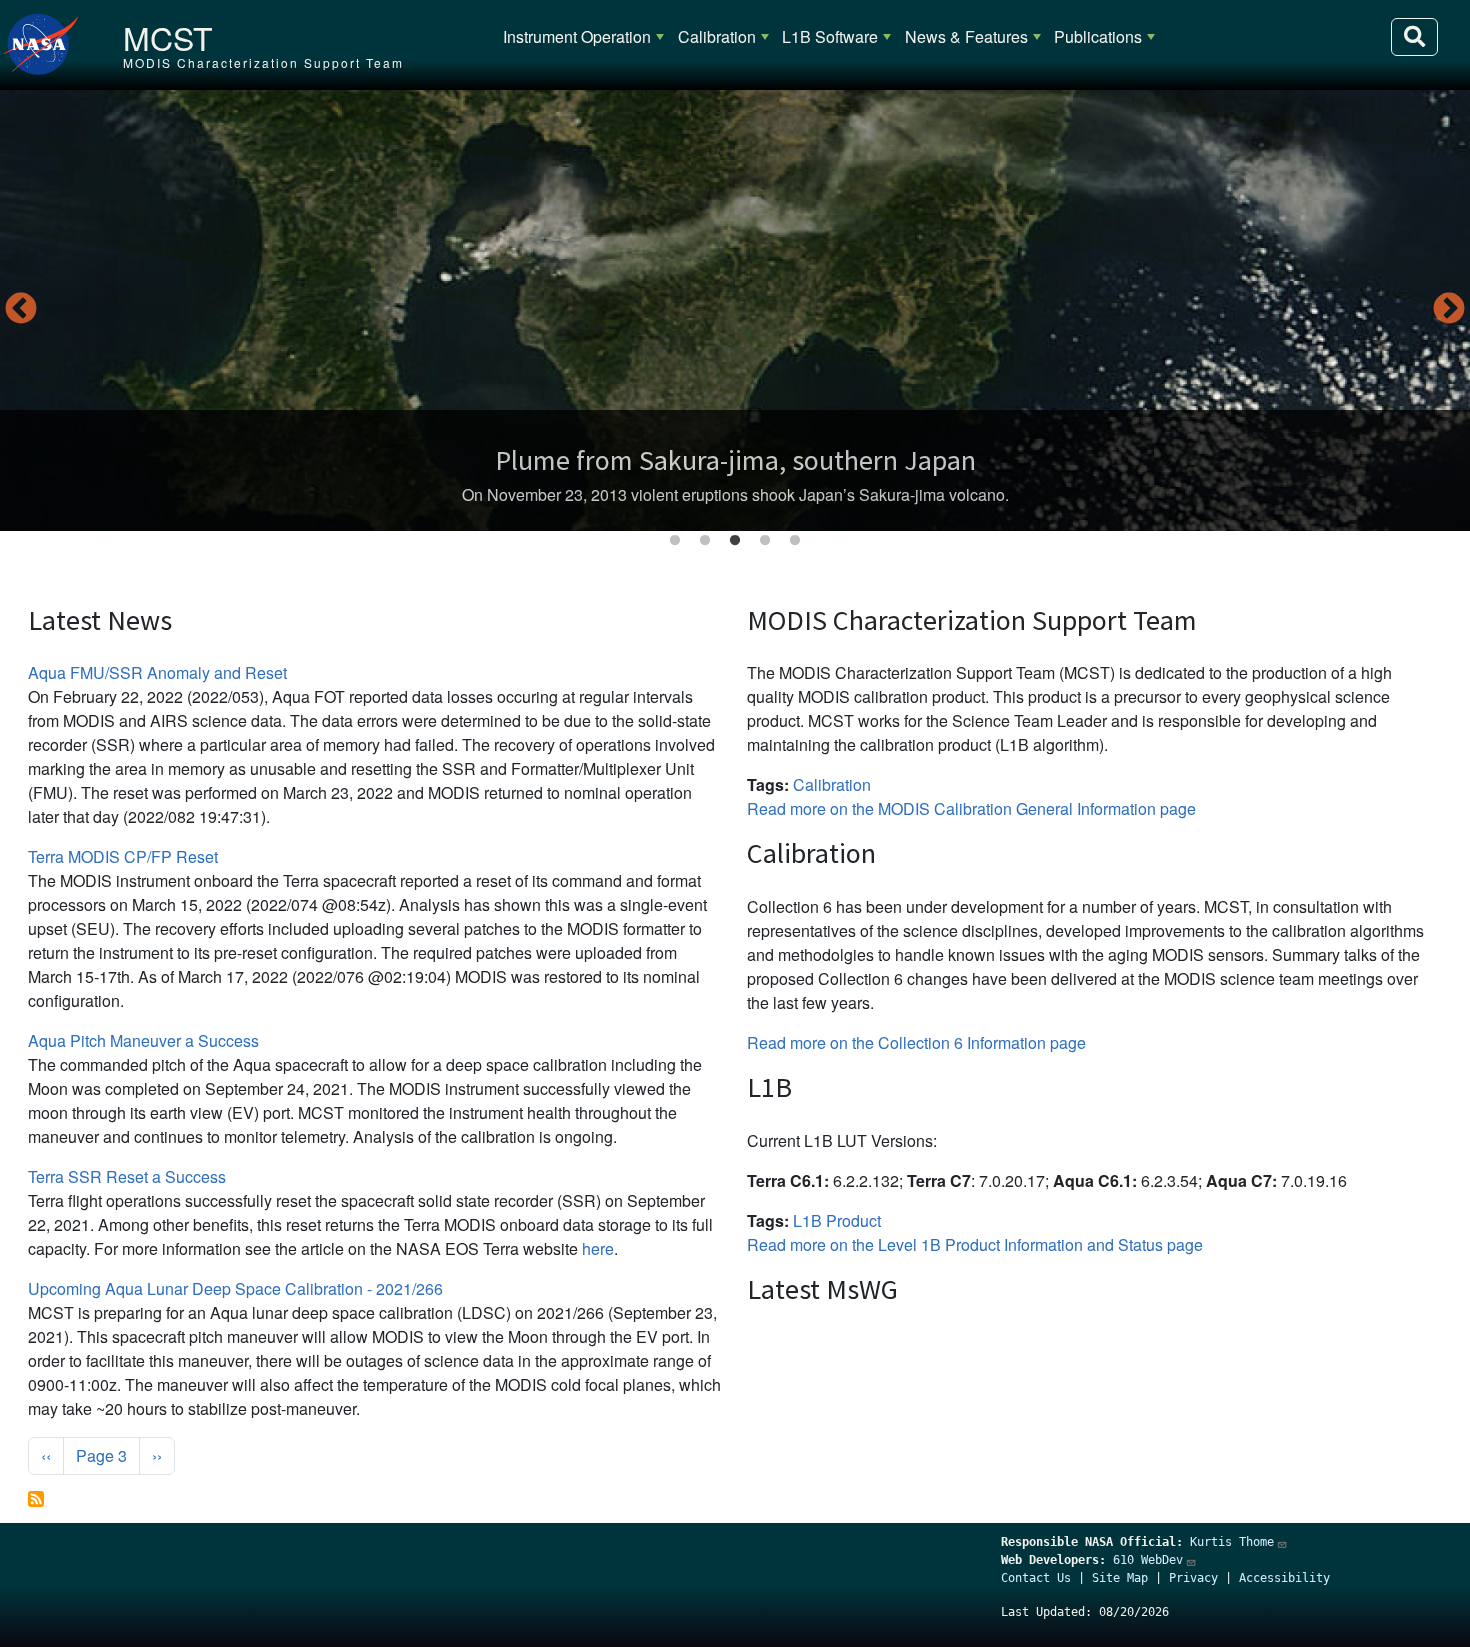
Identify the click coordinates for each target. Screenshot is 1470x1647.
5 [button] (795, 541)
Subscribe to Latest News (36, 1499)
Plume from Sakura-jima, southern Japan (735, 460)
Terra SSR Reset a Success (127, 1176)
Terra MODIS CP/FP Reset (123, 856)
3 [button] (735, 541)
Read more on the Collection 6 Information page (916, 1042)
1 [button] (675, 541)
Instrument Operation (577, 36)
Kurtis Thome (1232, 1542)
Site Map (1120, 1578)
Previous (21, 310)
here (598, 1248)
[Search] (1414, 37)
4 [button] (765, 541)
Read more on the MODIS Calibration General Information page (971, 808)
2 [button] (705, 541)
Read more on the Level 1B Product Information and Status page (975, 1244)
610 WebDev (1148, 1560)
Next (1449, 310)
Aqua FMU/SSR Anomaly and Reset (157, 672)
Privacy (1193, 1578)
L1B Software (830, 36)
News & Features (966, 36)
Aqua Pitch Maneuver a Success (143, 1040)
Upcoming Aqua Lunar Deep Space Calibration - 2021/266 (235, 1288)
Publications (1098, 36)
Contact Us (1036, 1578)
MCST (168, 37)
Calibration (717, 36)
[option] (735, 310)
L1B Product (837, 1220)
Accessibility (1284, 1578)
